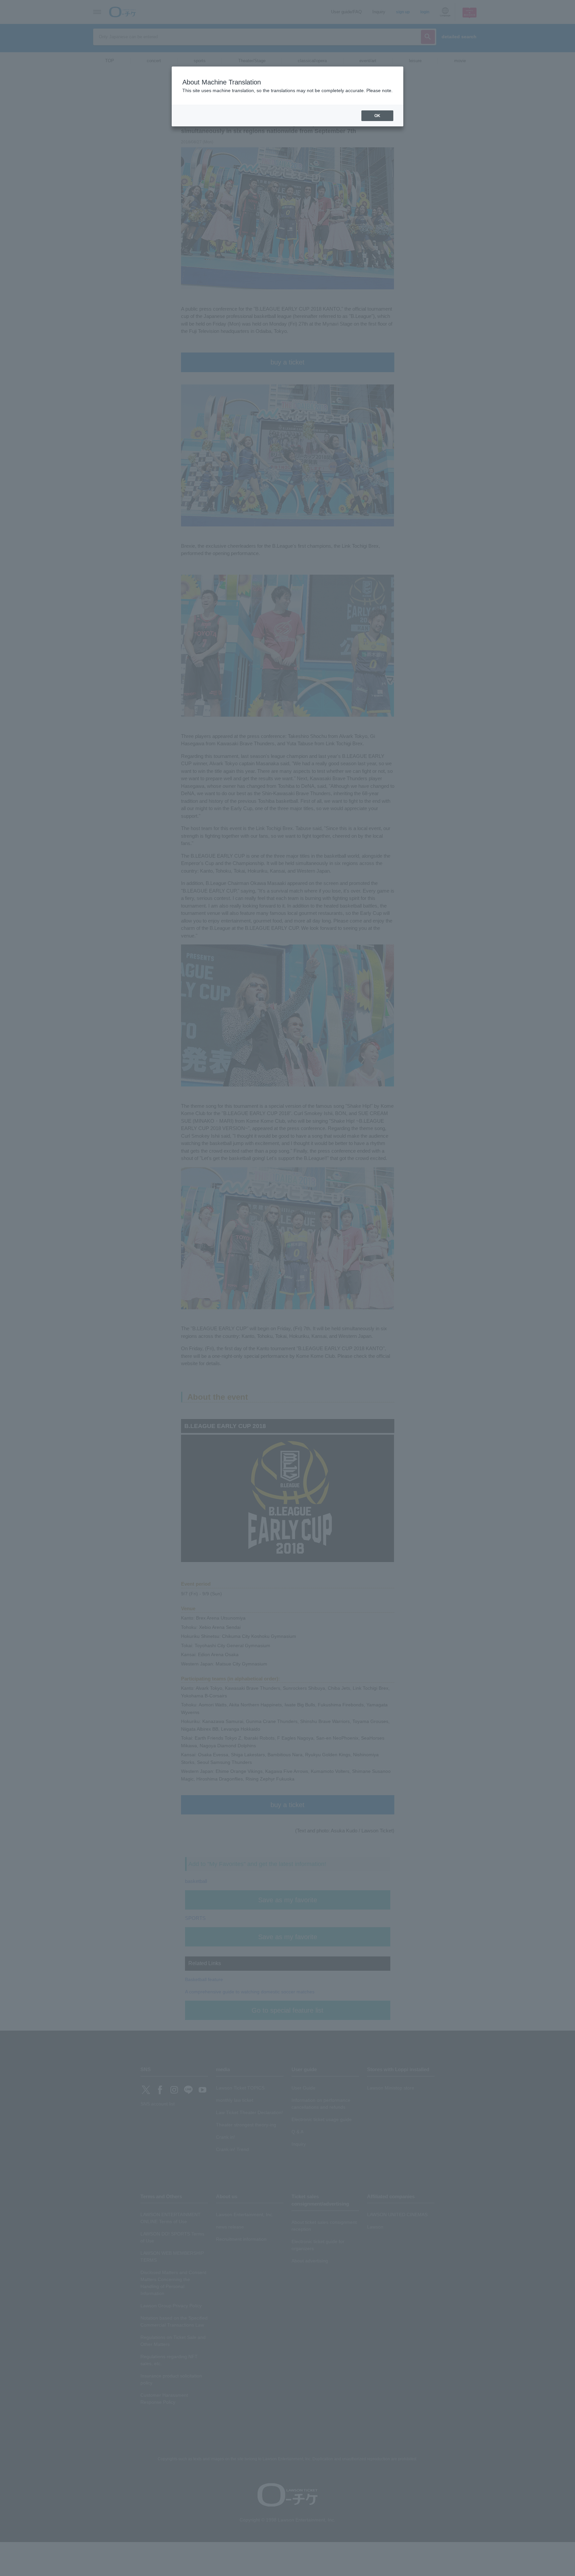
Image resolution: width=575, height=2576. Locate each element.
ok (377, 116)
